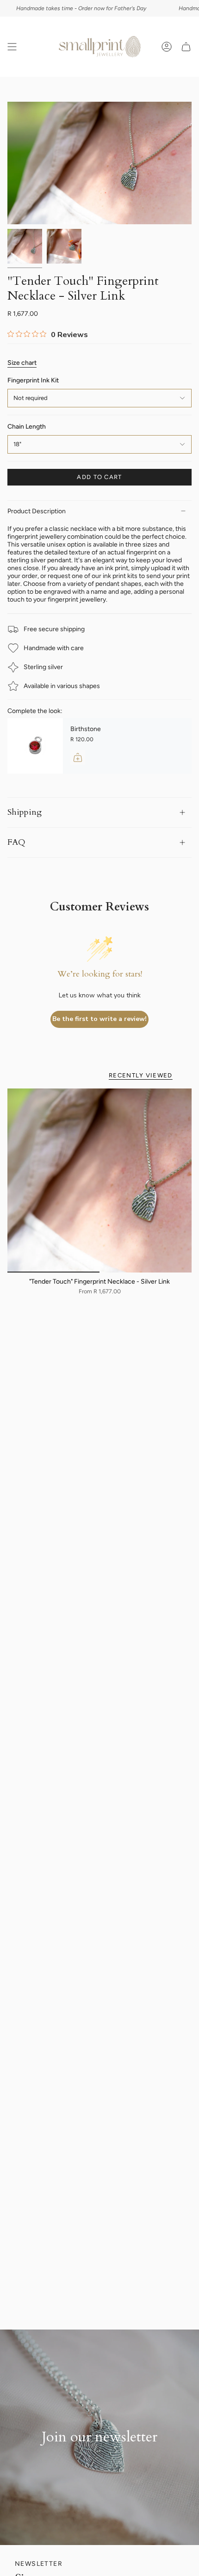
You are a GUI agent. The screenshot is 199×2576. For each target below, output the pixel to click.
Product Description (37, 511)
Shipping (25, 812)
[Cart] (186, 47)
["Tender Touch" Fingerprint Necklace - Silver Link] (99, 1180)
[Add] (78, 757)
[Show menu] (12, 47)
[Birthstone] (35, 746)
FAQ (16, 842)
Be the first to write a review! (99, 1019)
